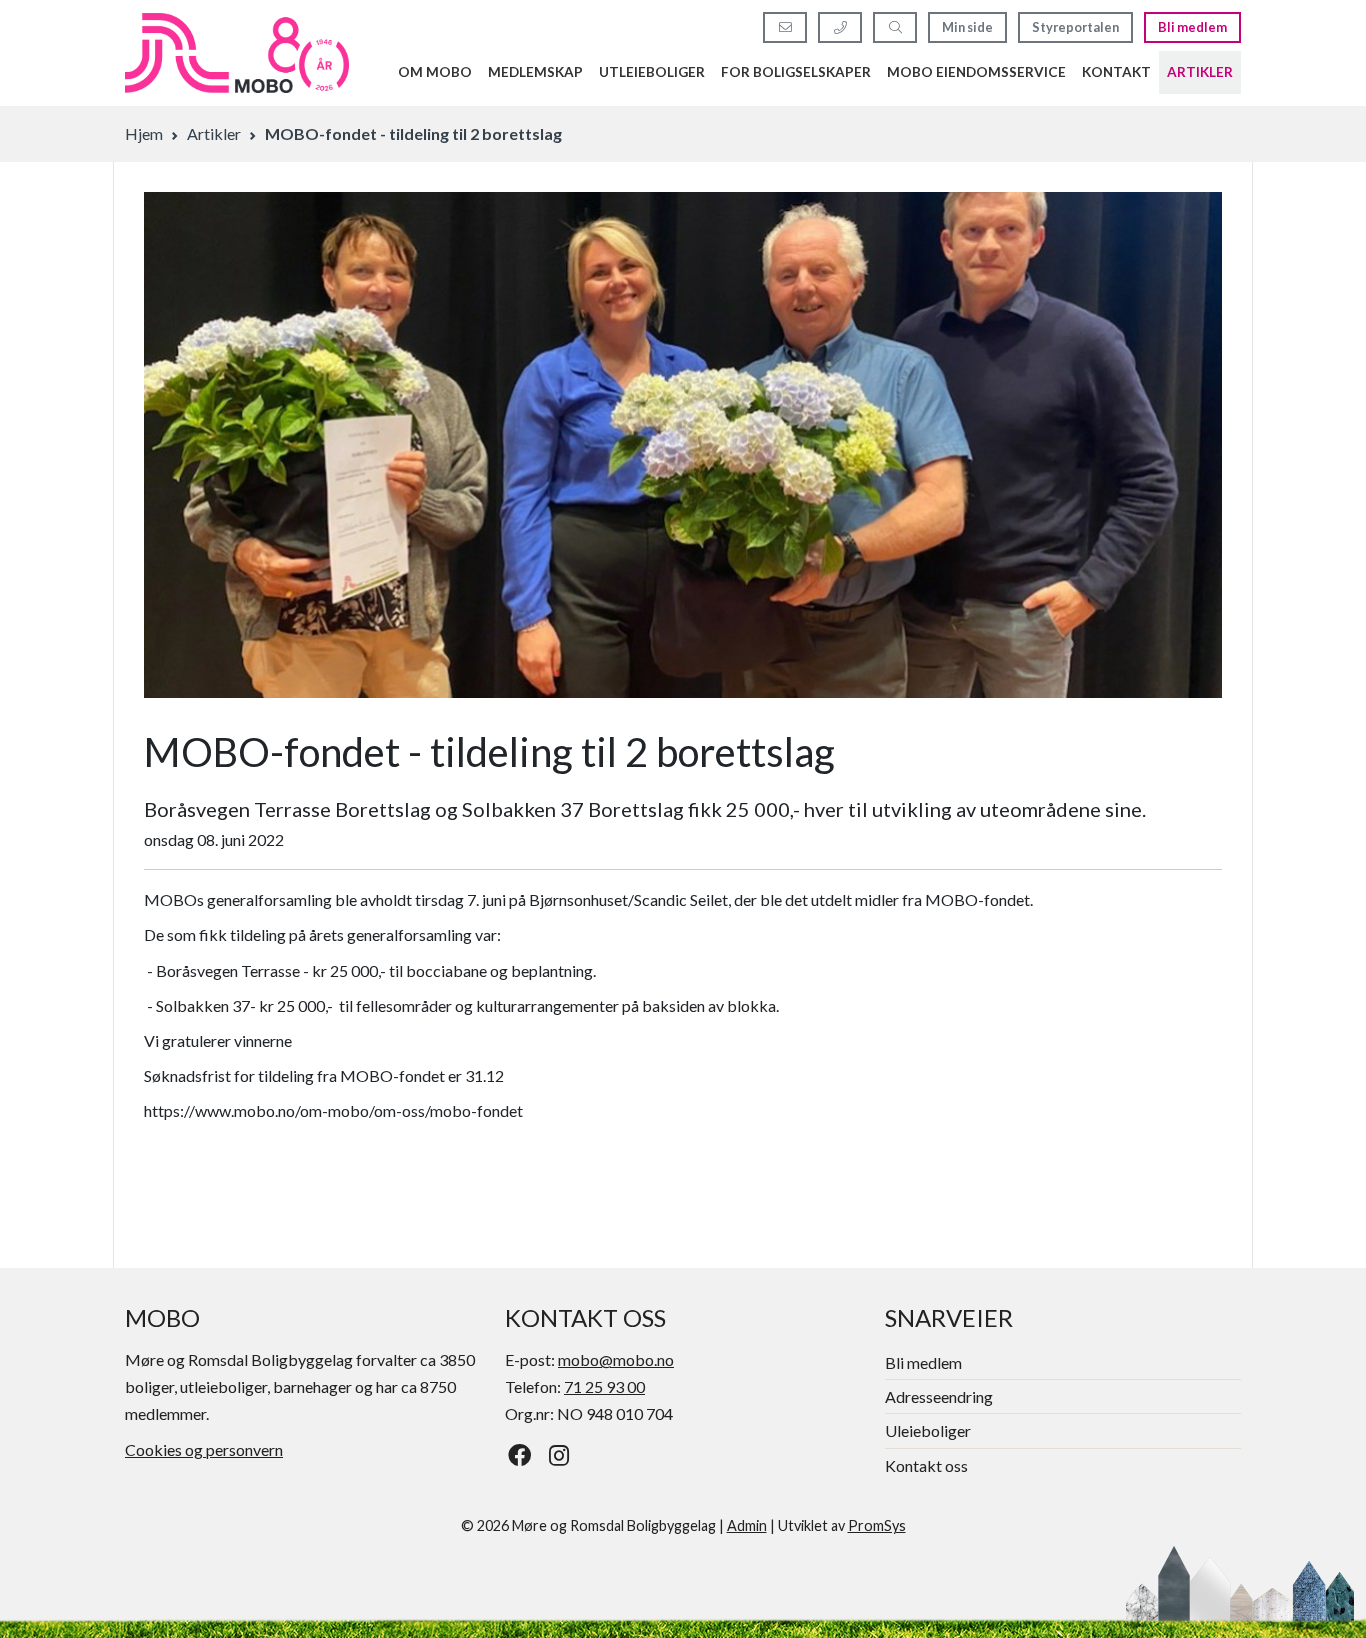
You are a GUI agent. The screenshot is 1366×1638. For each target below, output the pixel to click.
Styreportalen (1075, 27)
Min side (967, 27)
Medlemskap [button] (535, 72)
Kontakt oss (926, 1465)
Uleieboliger (928, 1430)
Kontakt (1116, 72)
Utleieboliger (652, 72)
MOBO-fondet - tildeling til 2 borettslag (413, 133)
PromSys (877, 1525)
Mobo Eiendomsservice (976, 72)
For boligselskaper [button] (796, 72)
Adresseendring (939, 1396)
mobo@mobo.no (616, 1359)
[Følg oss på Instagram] (559, 1455)
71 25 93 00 (604, 1386)
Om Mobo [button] (435, 72)
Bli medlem (1192, 27)
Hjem (144, 133)
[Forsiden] (237, 53)
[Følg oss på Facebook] (519, 1455)
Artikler (1200, 72)
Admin (747, 1525)
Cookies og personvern (204, 1449)
